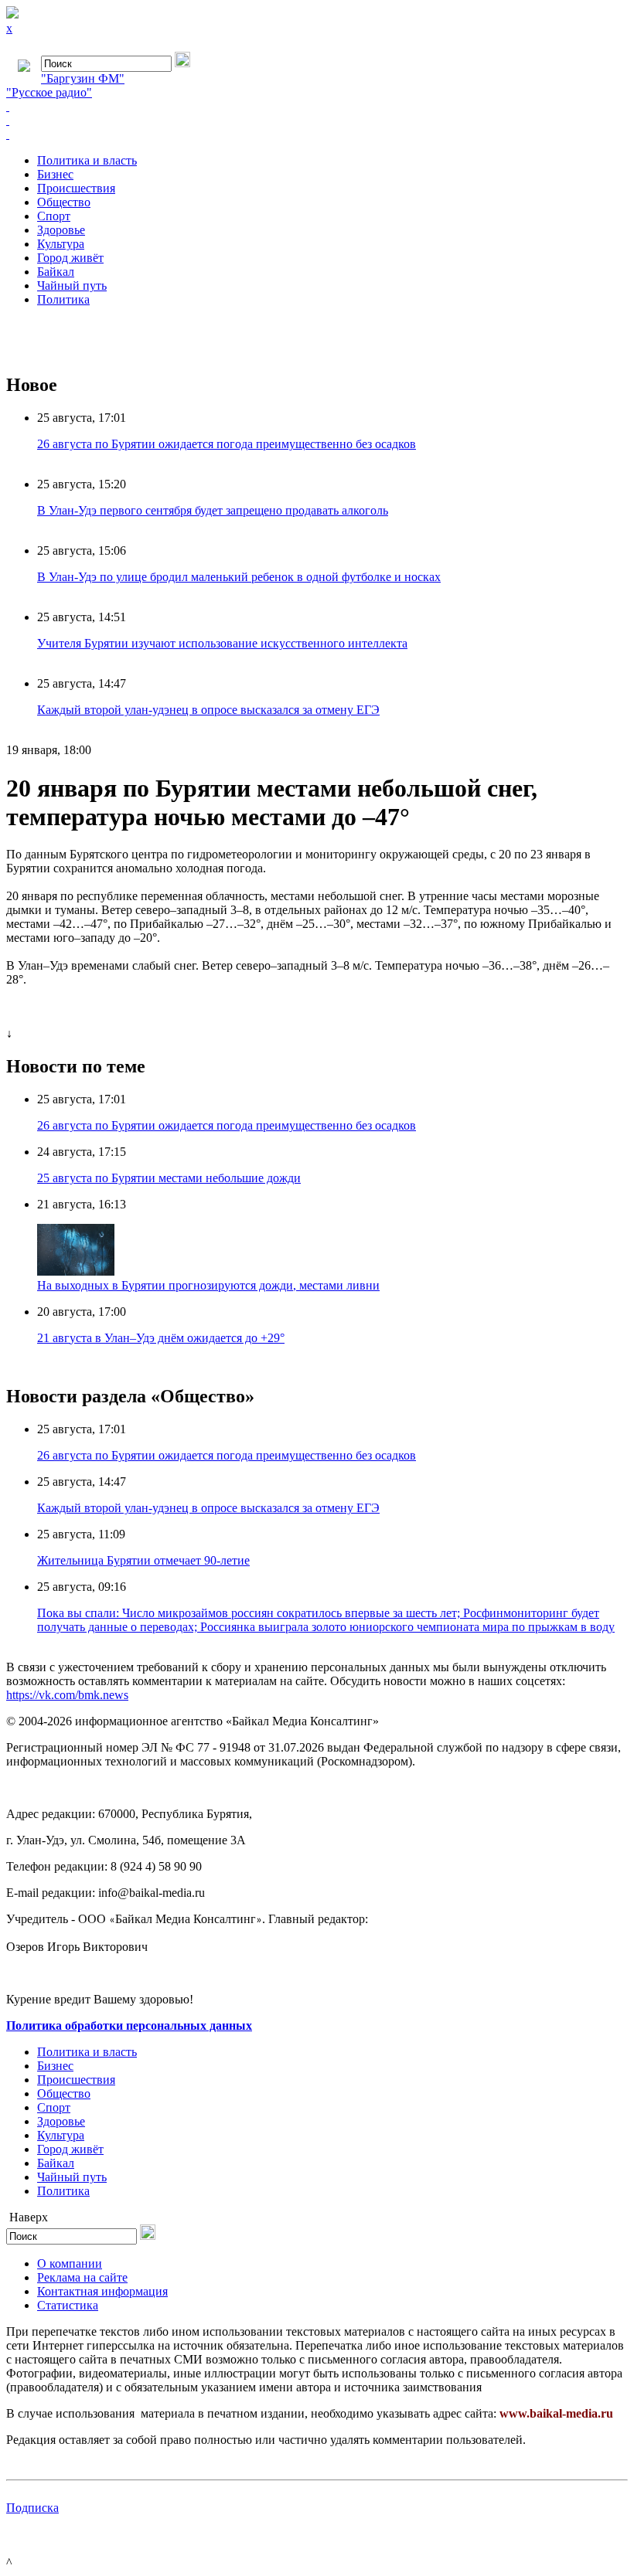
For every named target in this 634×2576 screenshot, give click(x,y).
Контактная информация (102, 2291)
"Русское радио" (49, 92)
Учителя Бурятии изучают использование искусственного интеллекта (222, 643)
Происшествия (76, 188)
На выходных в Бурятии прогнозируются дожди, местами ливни (208, 1285)
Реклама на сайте (82, 2277)
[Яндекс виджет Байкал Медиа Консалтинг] (317, 134)
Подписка (32, 2508)
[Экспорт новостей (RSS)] (317, 121)
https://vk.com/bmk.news (67, 1695)
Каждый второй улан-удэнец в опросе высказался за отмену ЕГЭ (208, 710)
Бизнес (55, 174)
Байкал (56, 272)
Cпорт (54, 216)
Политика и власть (87, 160)
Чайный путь (72, 285)
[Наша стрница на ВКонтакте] (317, 107)
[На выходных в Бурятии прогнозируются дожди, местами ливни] (76, 1271)
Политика (63, 299)
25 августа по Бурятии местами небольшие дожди (169, 1178)
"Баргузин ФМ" (83, 78)
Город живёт (70, 258)
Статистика (68, 2305)
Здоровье (61, 230)
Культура (61, 244)
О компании (70, 2263)
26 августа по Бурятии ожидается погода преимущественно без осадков (227, 444)
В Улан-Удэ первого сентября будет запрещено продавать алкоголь (213, 510)
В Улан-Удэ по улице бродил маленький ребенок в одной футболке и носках (239, 577)
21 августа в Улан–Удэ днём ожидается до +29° (161, 1338)
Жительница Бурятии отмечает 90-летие (143, 1560)
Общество (64, 202)
